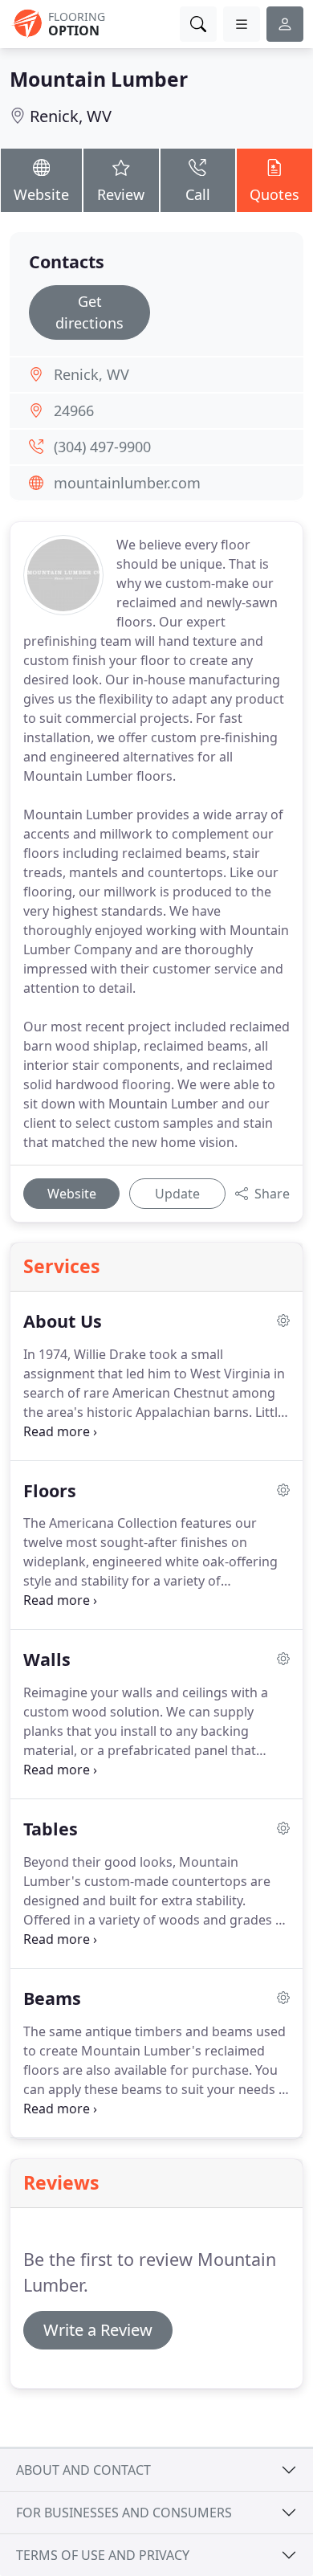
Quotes (274, 194)
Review (121, 194)
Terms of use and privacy (103, 2555)
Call (198, 194)
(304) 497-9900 (102, 447)
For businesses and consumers (124, 2513)
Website (41, 194)
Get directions (89, 312)
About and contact (83, 2470)
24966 (74, 410)
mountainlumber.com (127, 483)
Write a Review (98, 2330)
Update (177, 1194)
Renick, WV (71, 116)
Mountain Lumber (99, 79)
